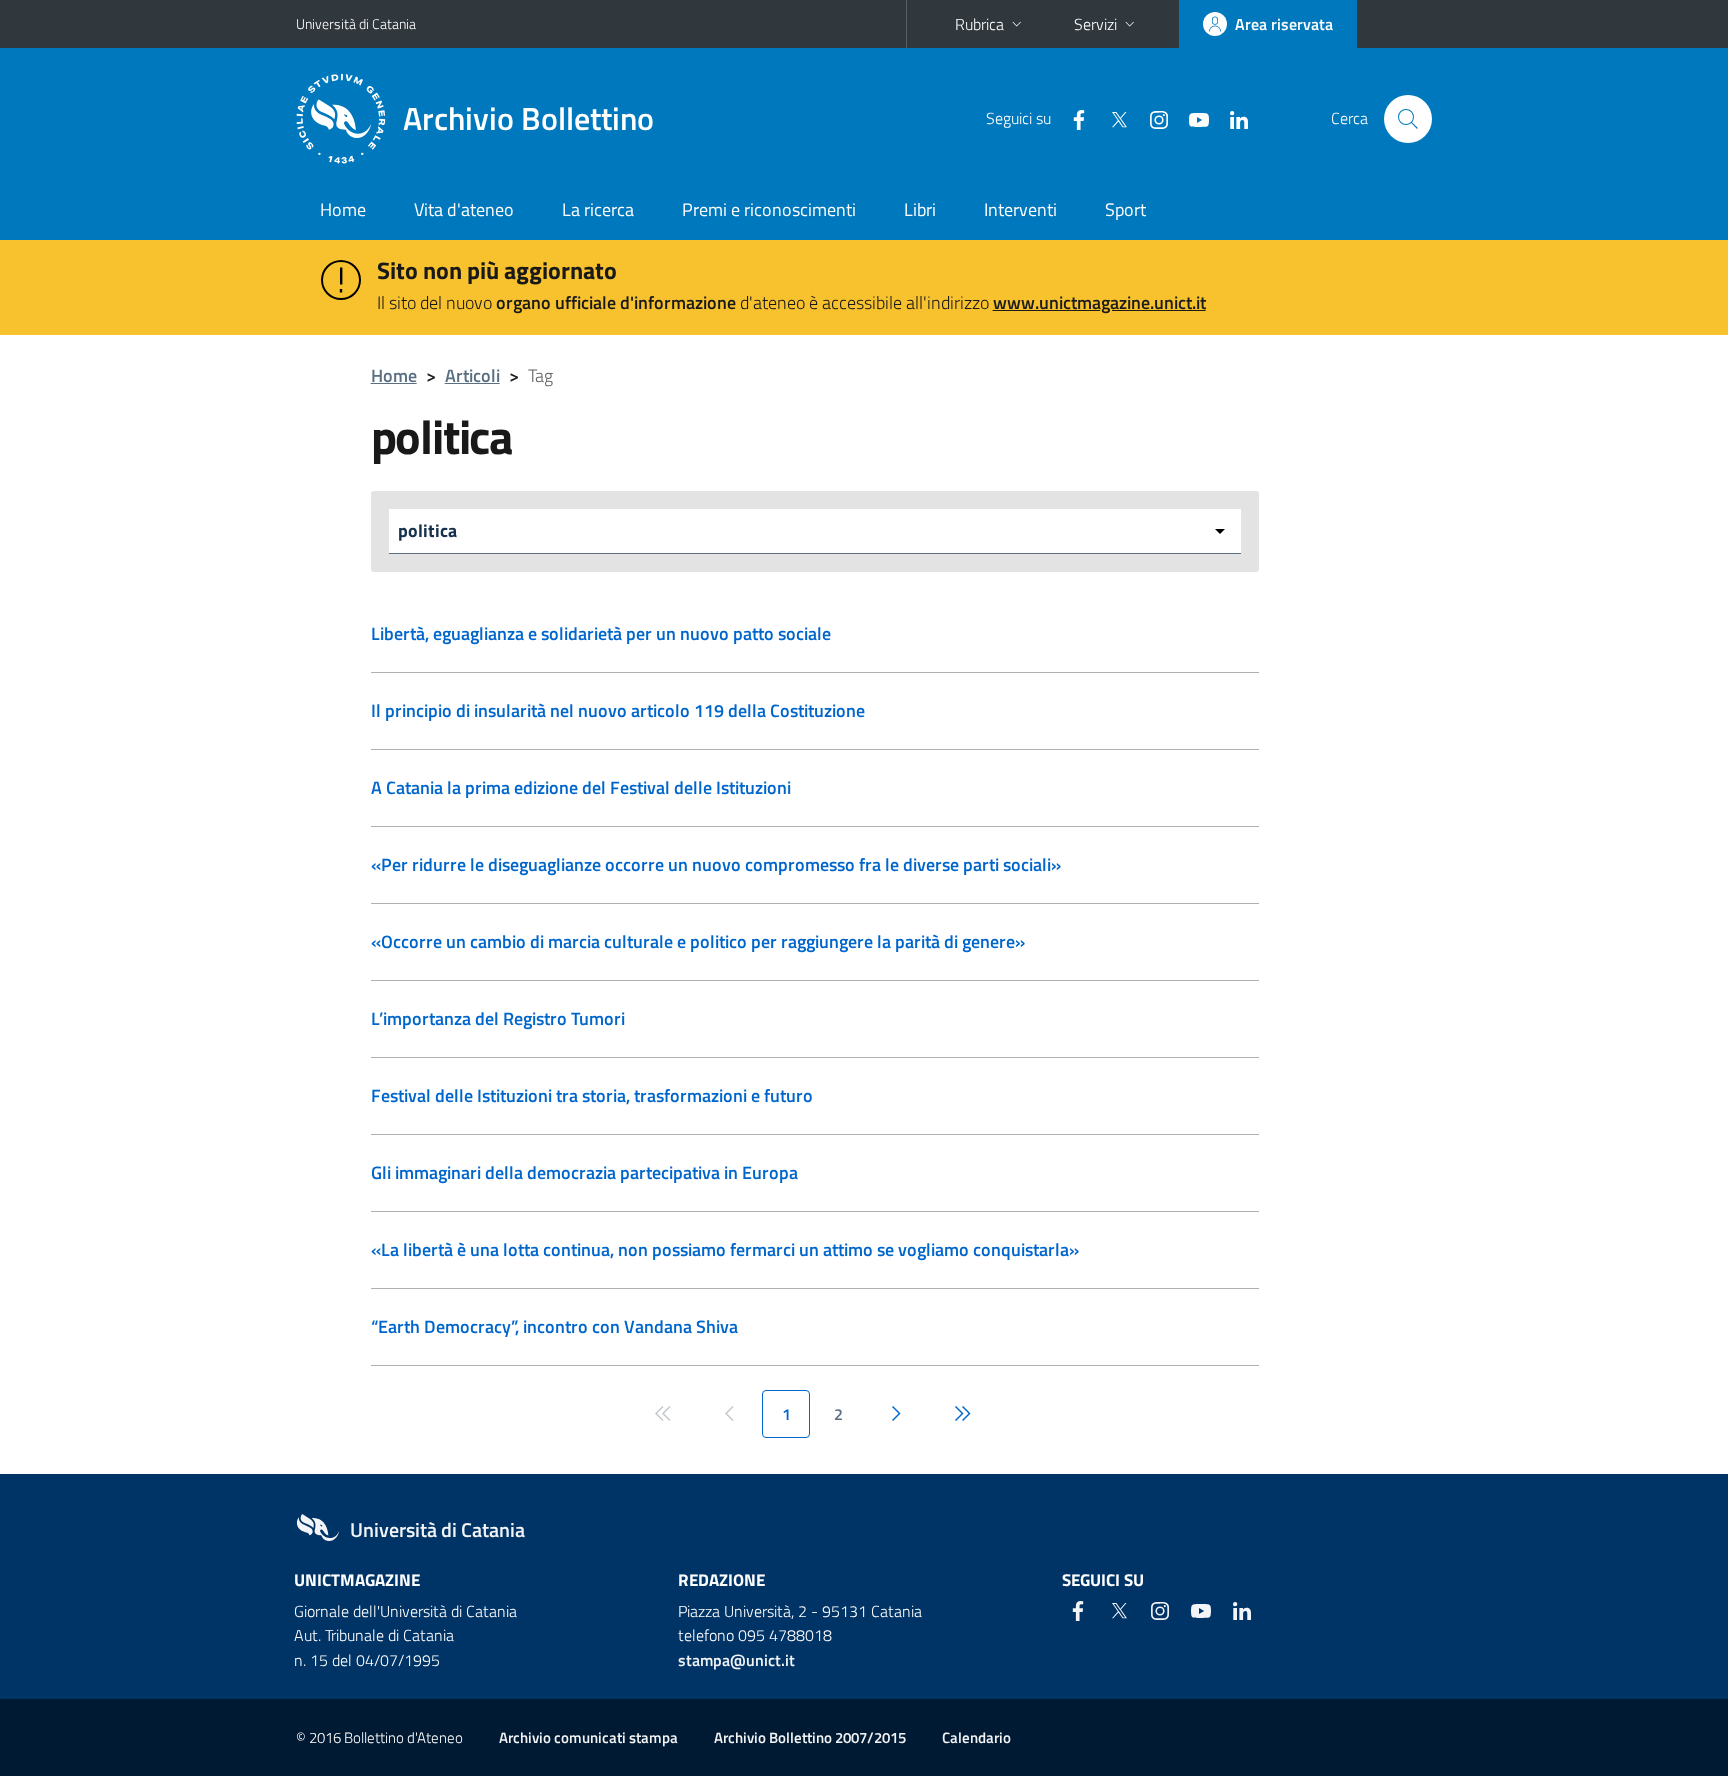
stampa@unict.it (736, 1660)
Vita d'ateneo (464, 209)
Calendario (976, 1737)
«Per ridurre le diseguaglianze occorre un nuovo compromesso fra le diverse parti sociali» (716, 864)
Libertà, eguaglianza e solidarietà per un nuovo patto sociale (601, 633)
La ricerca (598, 209)
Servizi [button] (1095, 24)
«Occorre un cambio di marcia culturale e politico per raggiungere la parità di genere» (698, 941)
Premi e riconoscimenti (769, 209)
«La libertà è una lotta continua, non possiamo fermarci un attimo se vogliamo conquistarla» (725, 1249)
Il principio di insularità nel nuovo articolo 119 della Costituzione (618, 710)
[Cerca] (1408, 119)
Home (343, 209)
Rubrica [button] (979, 24)
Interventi (1020, 209)
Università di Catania (356, 23)
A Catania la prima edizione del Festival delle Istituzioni (581, 787)
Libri (920, 209)
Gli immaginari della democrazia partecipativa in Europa (584, 1172)
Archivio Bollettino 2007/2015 (810, 1737)
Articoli (472, 375)
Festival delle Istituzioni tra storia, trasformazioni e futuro (592, 1095)
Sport (1125, 209)
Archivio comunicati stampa (588, 1737)
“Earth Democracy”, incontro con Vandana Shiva (554, 1326)
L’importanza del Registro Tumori (498, 1018)
